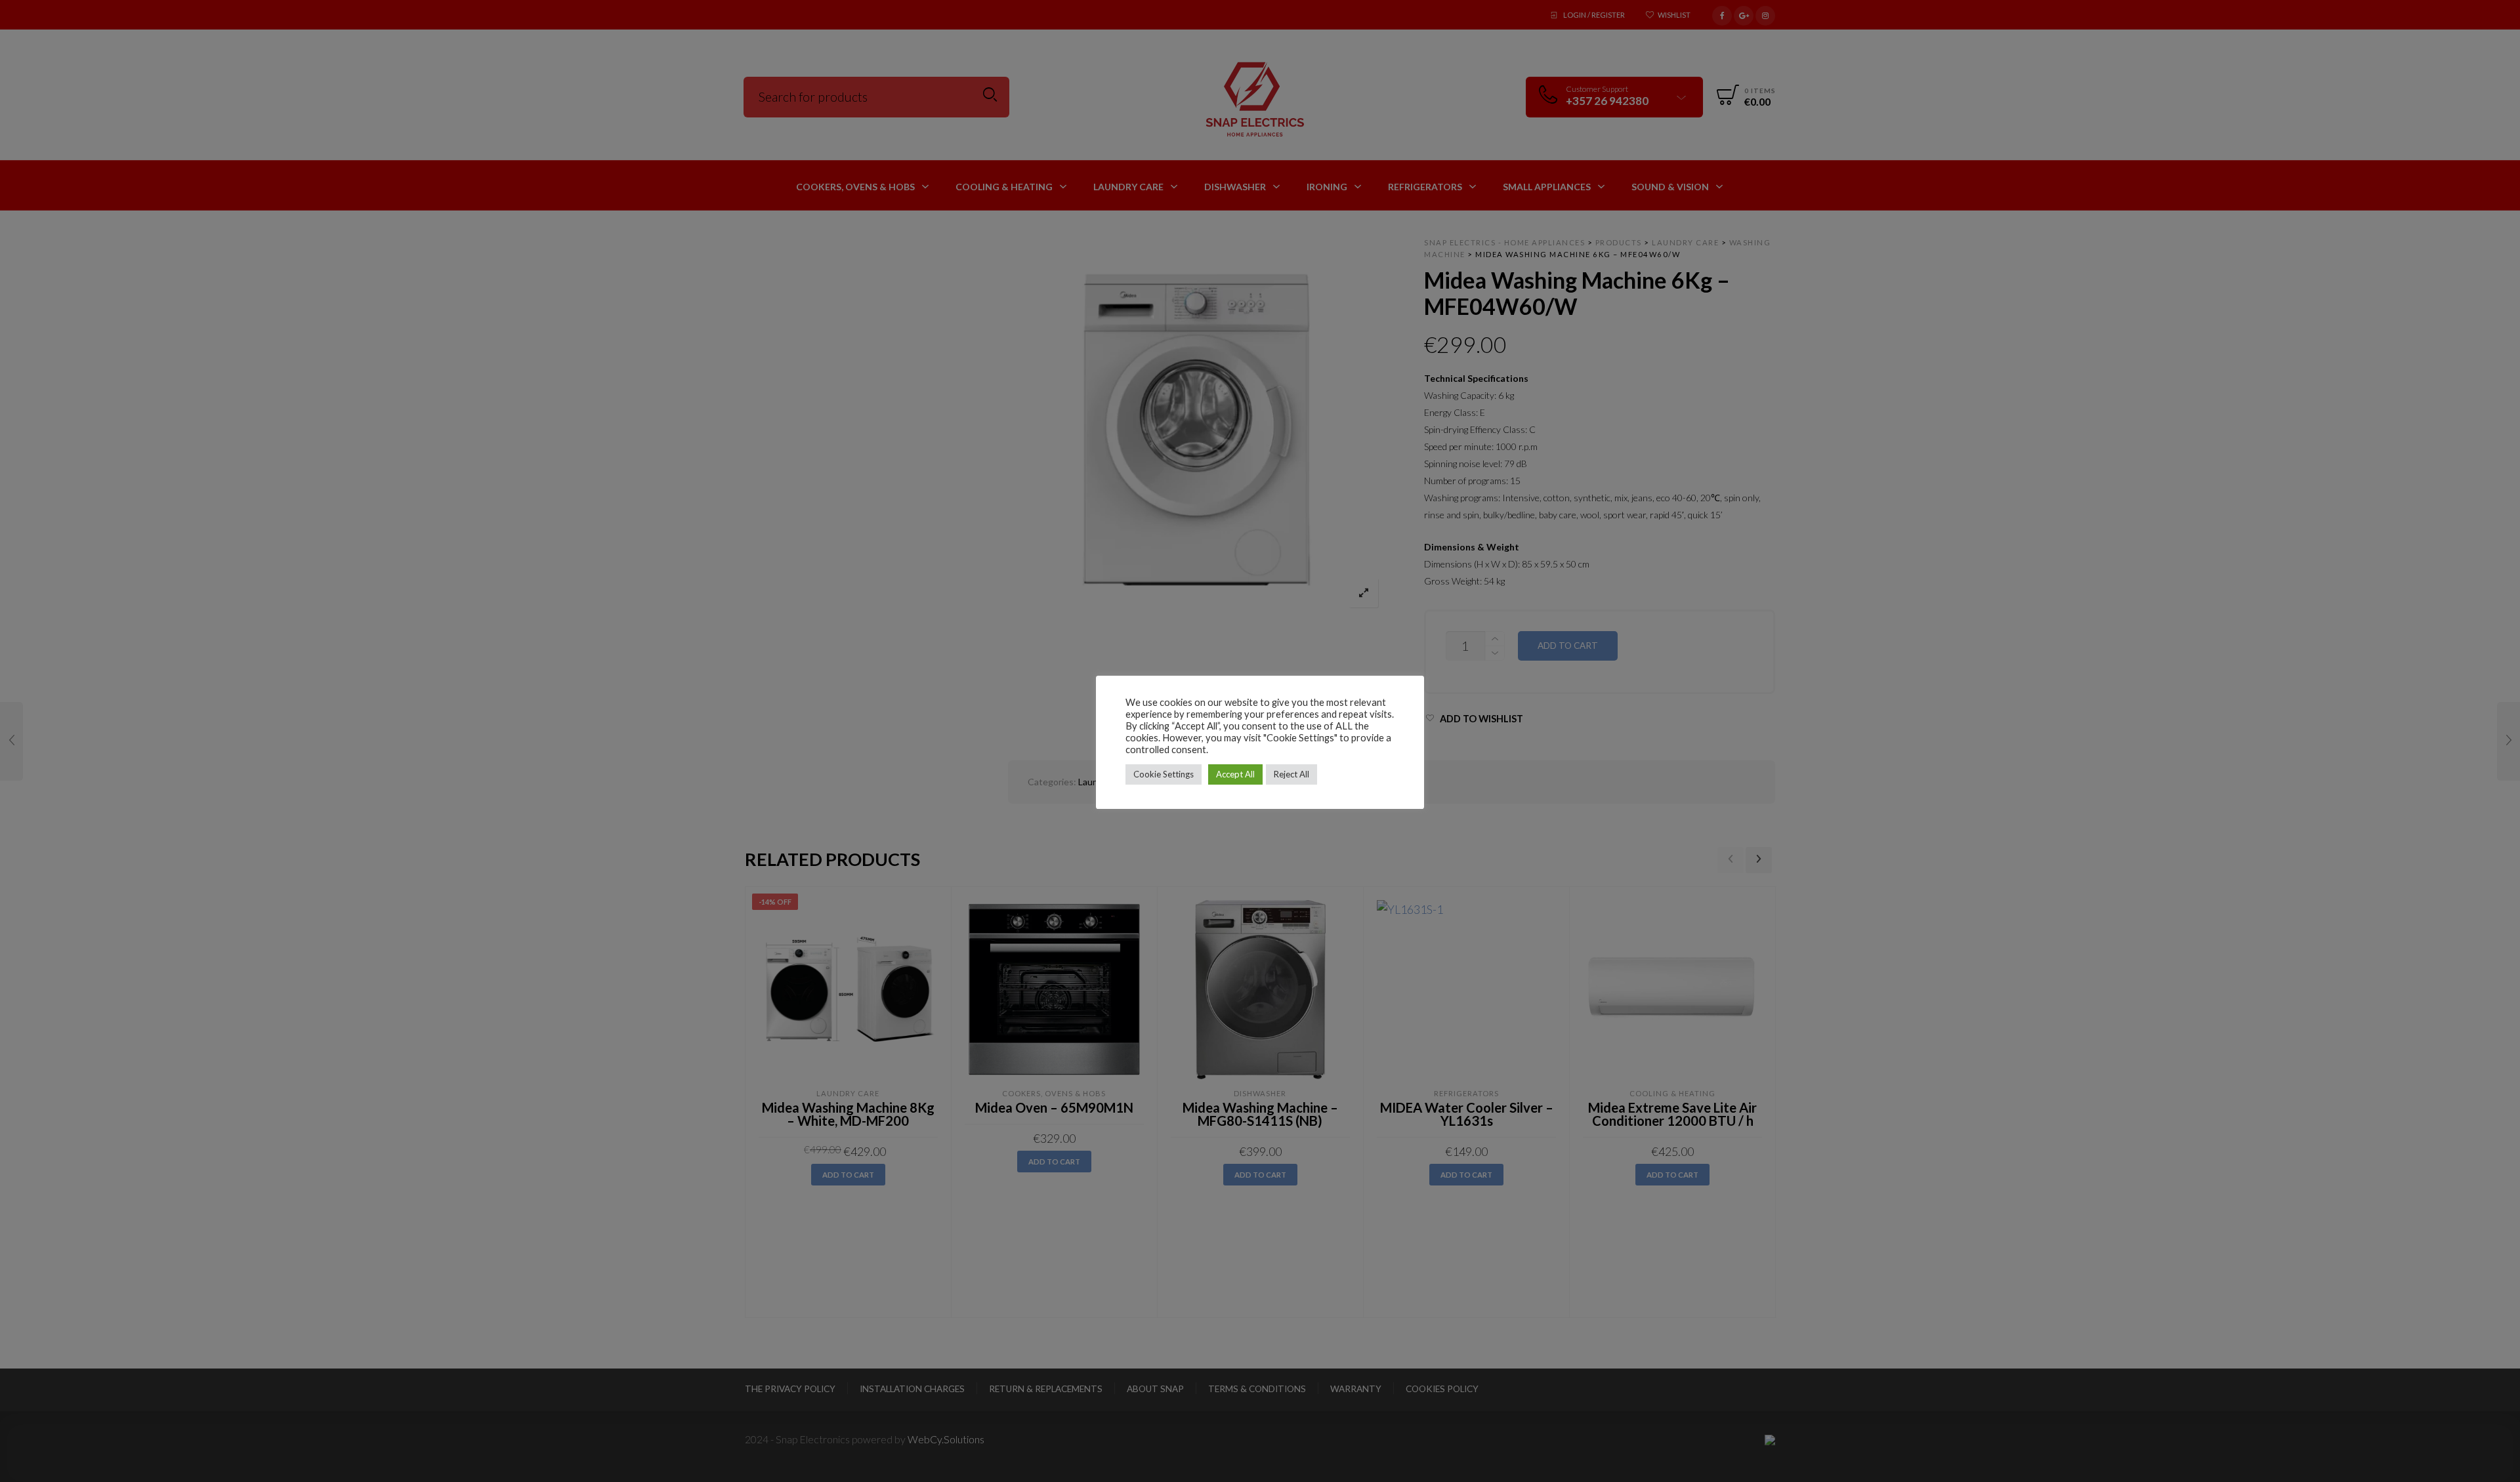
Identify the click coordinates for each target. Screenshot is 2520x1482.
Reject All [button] (1291, 774)
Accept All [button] (1235, 774)
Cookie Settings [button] (1164, 774)
